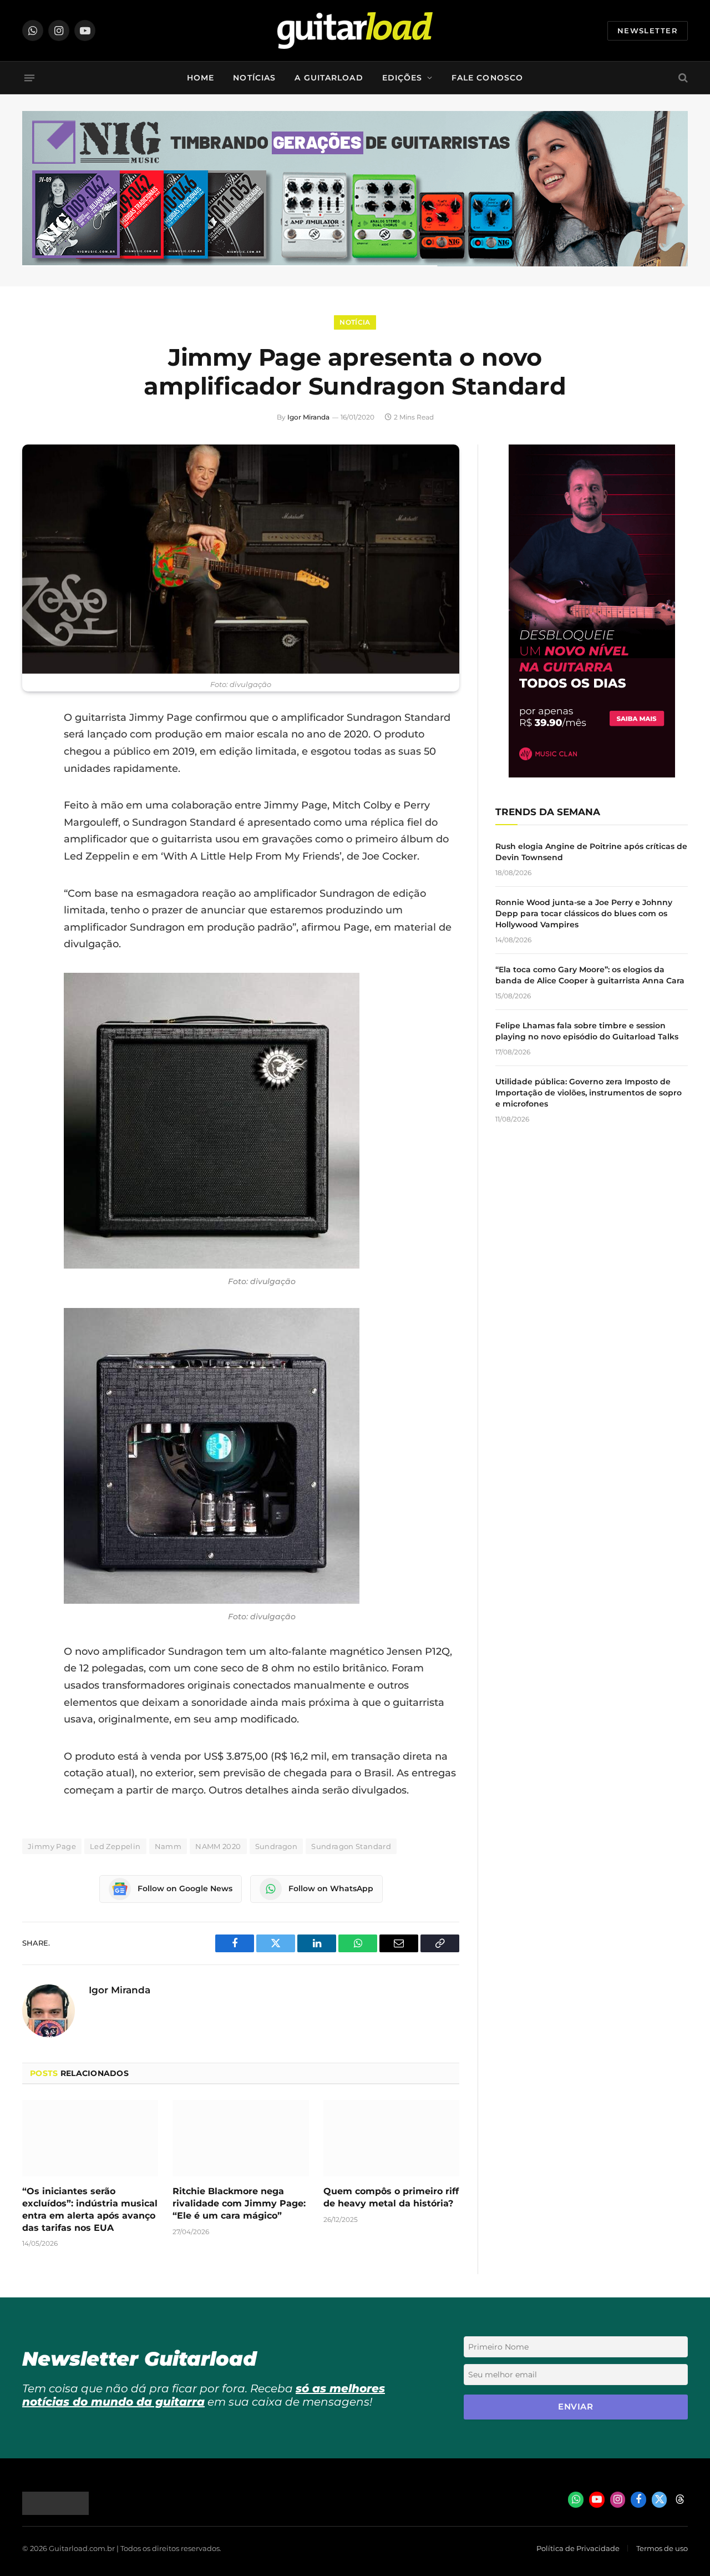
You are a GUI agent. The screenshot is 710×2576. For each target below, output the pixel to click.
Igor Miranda (308, 417)
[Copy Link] (33, 859)
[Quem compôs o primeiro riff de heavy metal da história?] (391, 2138)
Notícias (254, 78)
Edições (402, 78)
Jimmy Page (52, 1846)
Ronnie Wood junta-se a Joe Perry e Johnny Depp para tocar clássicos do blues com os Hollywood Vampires (584, 913)
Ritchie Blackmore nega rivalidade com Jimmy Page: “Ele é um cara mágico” (239, 2203)
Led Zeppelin (115, 1846)
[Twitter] (33, 774)
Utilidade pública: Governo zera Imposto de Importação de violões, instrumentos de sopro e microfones (589, 1093)
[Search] (682, 78)
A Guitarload (329, 78)
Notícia (355, 322)
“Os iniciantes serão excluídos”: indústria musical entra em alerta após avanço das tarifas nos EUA (90, 2209)
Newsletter (648, 31)
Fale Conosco (487, 78)
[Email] (33, 802)
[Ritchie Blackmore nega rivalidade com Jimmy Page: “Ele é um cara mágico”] (240, 2138)
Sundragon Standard (351, 1846)
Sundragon (277, 1846)
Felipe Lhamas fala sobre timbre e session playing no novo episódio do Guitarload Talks (587, 1031)
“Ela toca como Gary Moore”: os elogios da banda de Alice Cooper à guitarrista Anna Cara (590, 975)
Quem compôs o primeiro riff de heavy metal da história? (391, 2197)
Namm (168, 1846)
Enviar (575, 2406)
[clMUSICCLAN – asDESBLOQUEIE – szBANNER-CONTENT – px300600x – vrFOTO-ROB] (592, 774)
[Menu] (29, 78)
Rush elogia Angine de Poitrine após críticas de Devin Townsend (591, 852)
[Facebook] (33, 746)
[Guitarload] (355, 31)
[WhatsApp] (33, 831)
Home (201, 78)
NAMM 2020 (218, 1846)
